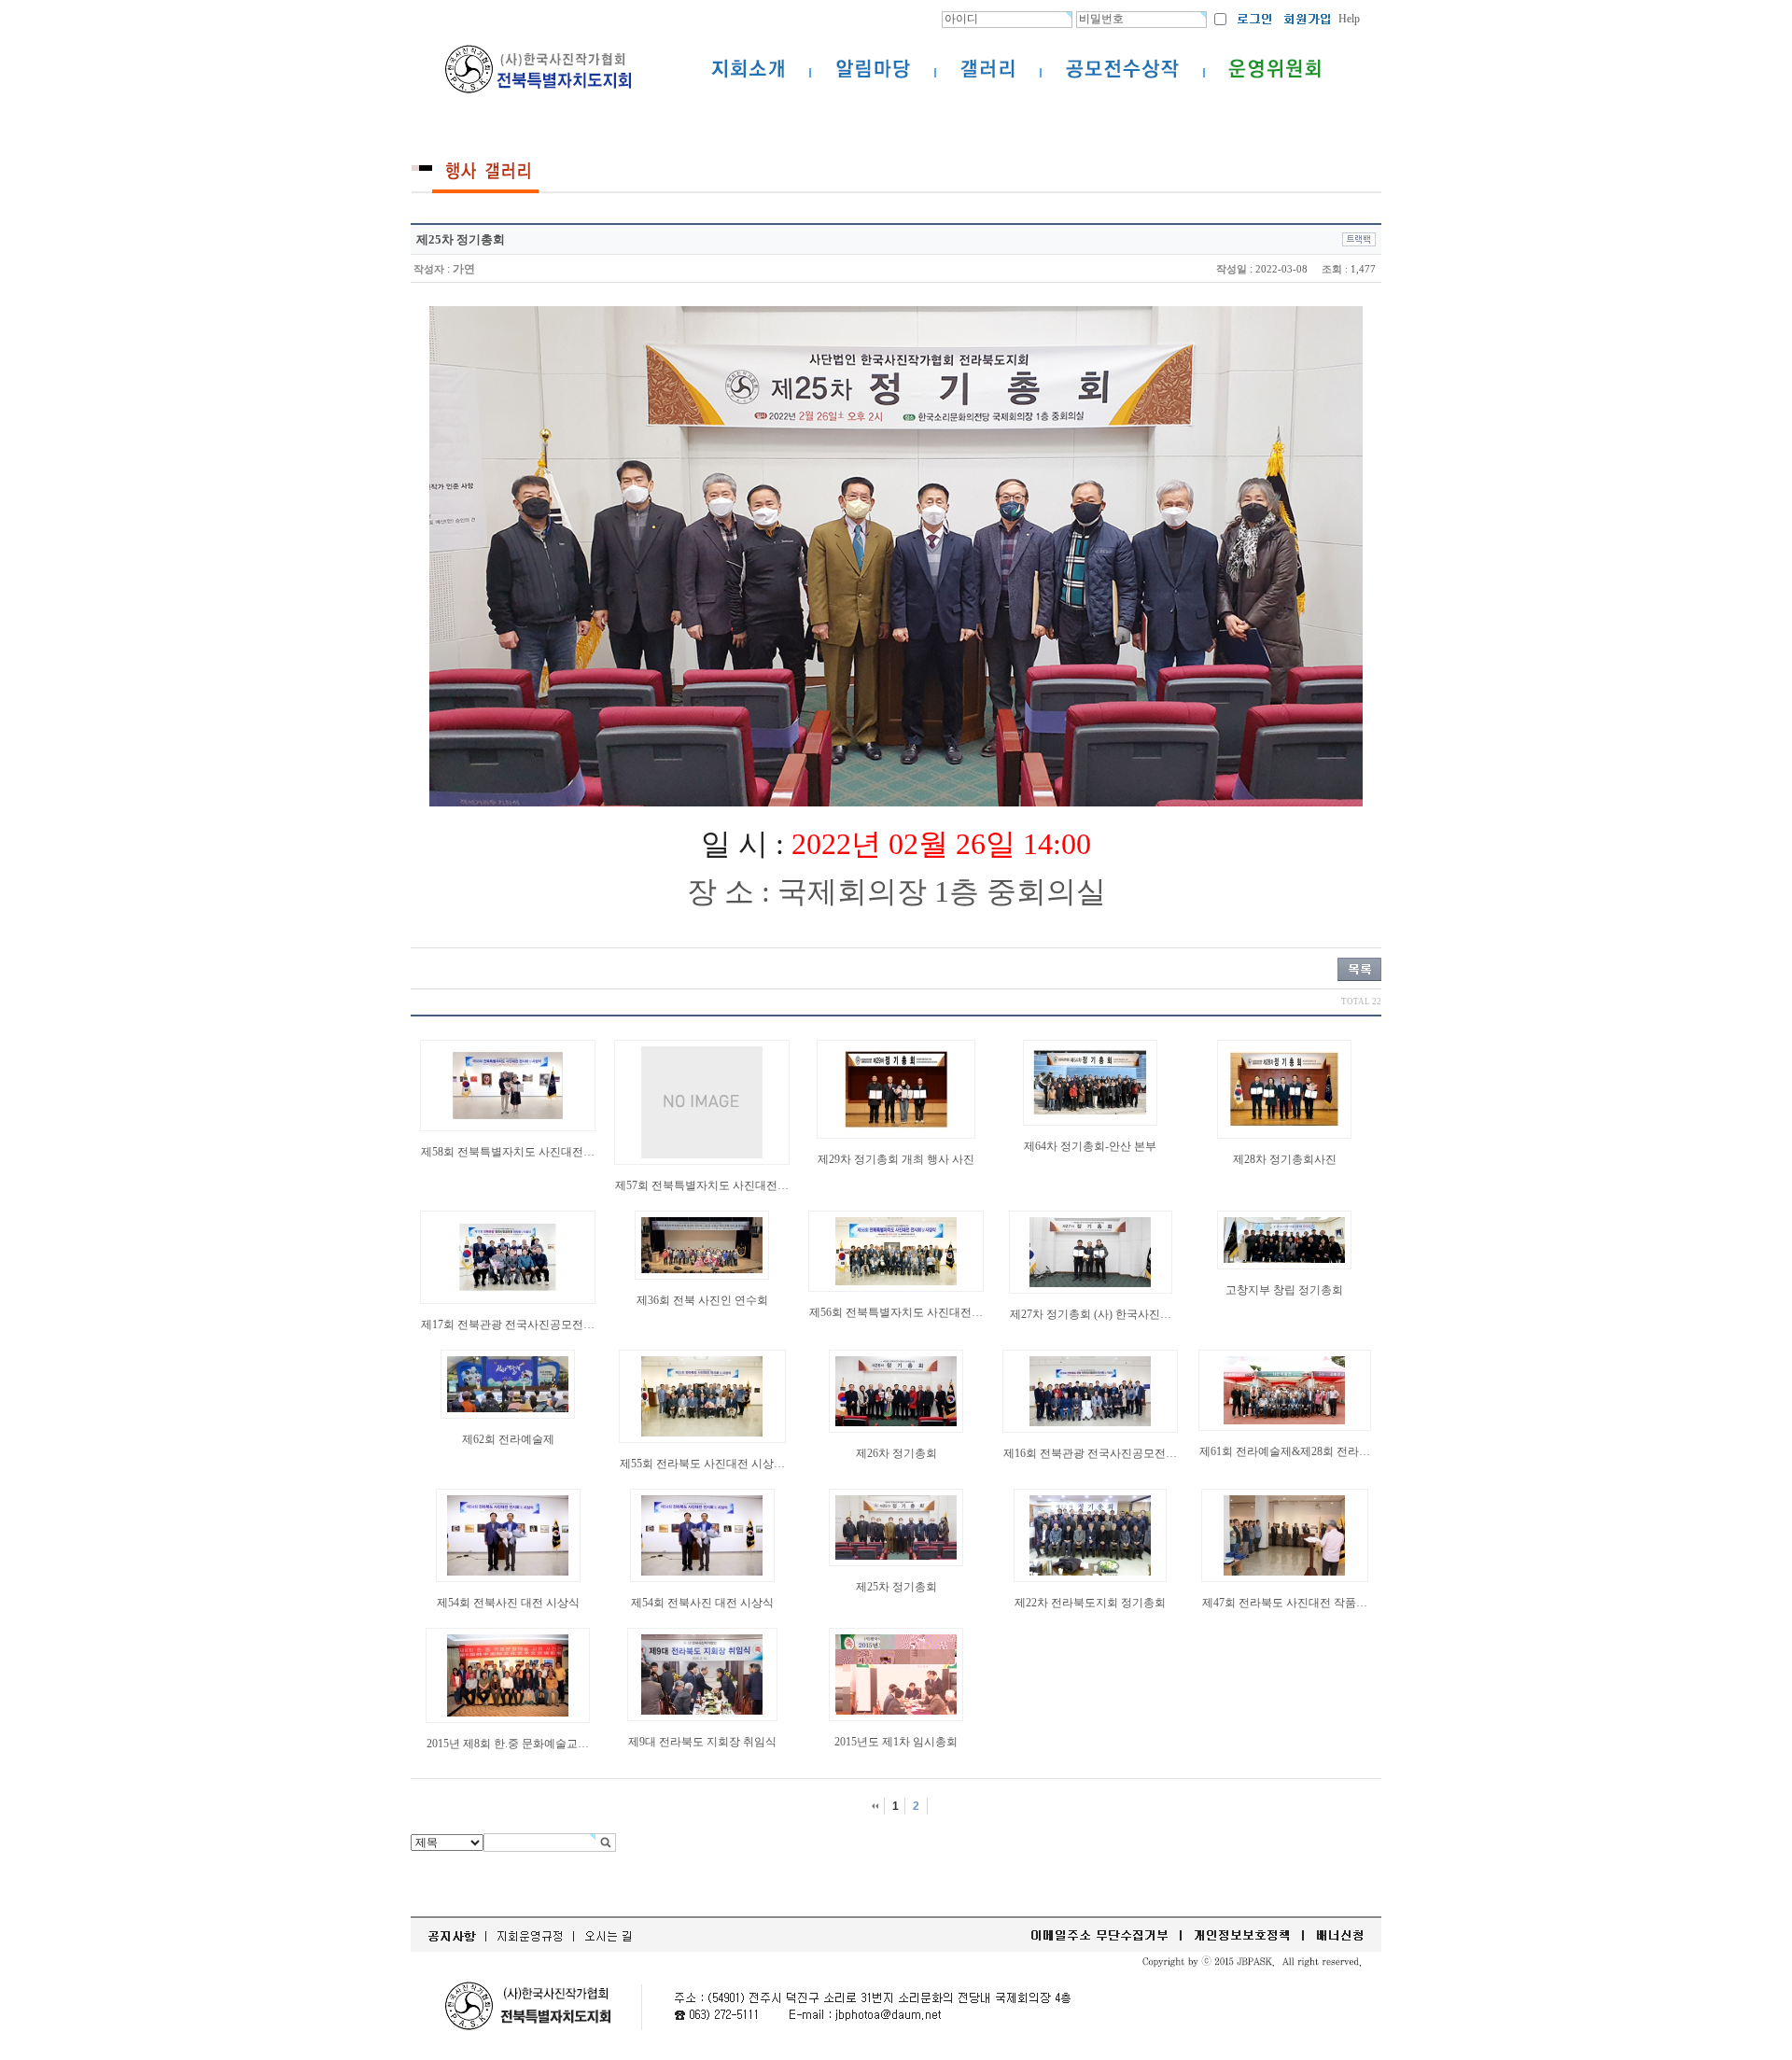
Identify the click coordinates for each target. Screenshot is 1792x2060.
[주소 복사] (1359, 239)
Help (1349, 19)
